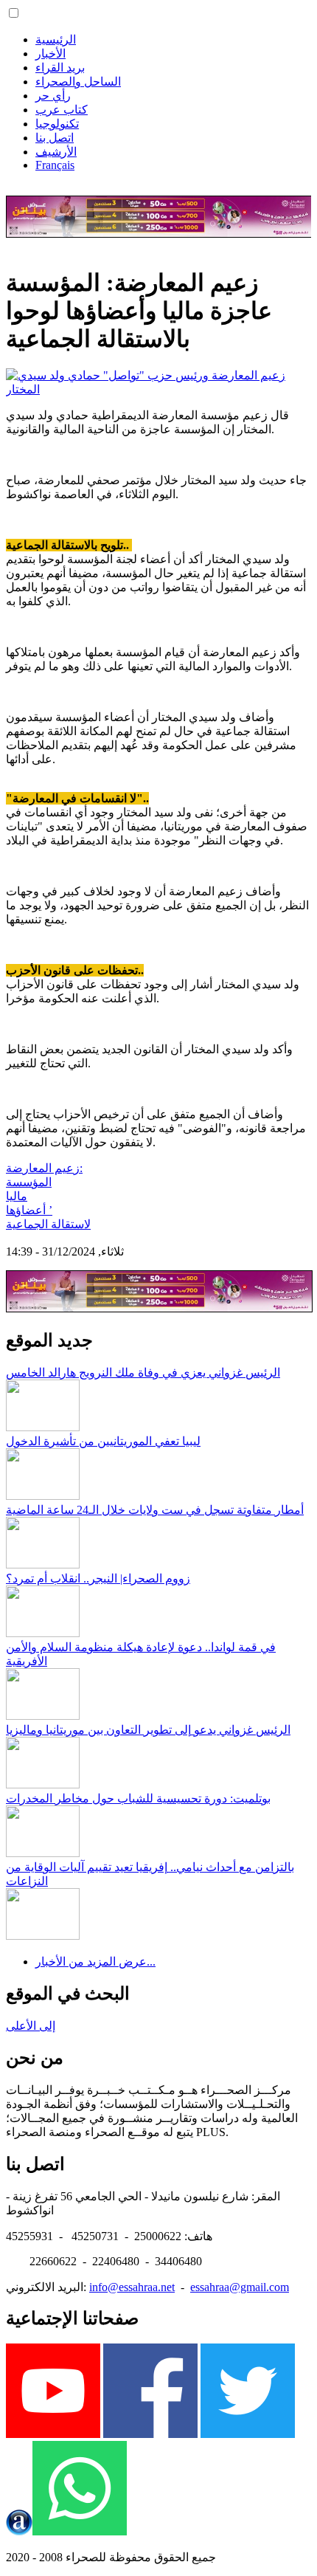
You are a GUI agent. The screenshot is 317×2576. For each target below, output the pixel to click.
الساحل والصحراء (78, 82)
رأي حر (53, 96)
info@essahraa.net (132, 2287)
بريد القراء (60, 68)
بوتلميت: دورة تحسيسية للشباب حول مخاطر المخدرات (138, 1798)
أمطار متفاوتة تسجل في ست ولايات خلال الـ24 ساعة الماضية (155, 1510)
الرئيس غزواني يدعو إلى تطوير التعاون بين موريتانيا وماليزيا (148, 1730)
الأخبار (50, 54)
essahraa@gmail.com (240, 2287)
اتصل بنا (55, 138)
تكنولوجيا (57, 124)
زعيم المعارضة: (44, 1168)
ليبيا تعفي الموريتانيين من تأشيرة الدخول (103, 1441)
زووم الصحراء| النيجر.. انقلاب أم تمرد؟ (98, 1578)
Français (55, 165)
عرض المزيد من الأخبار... (95, 1962)
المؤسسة (29, 1182)
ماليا (17, 1196)
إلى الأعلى (31, 2026)
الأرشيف (56, 152)
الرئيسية (56, 39)
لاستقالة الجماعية (48, 1224)
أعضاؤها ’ (29, 1210)
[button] (14, 13)
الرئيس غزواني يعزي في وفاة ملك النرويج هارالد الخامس (143, 1373)
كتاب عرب (62, 110)
